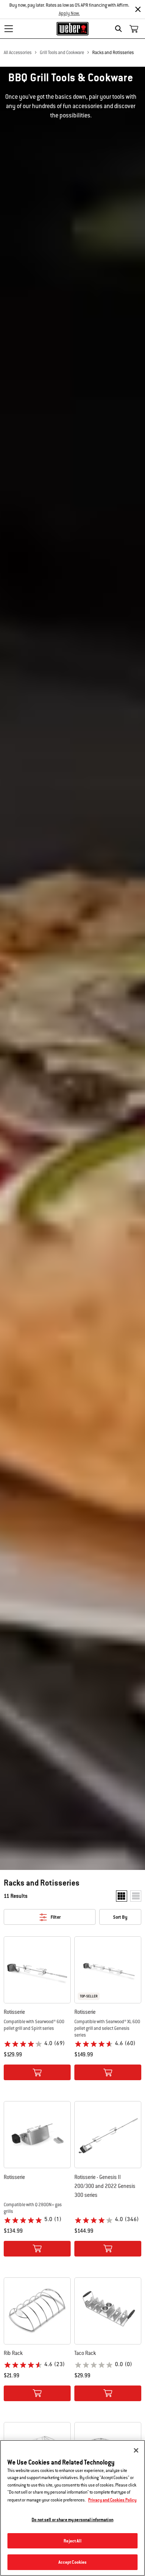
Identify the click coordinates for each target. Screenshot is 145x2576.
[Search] (120, 29)
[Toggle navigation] (9, 29)
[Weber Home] (73, 29)
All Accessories (18, 53)
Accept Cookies (73, 2562)
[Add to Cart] (37, 2072)
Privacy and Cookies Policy (112, 2500)
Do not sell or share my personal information (72, 2520)
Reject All (72, 2541)
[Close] (138, 9)
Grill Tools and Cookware (62, 53)
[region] (72, 2508)
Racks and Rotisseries (113, 53)
